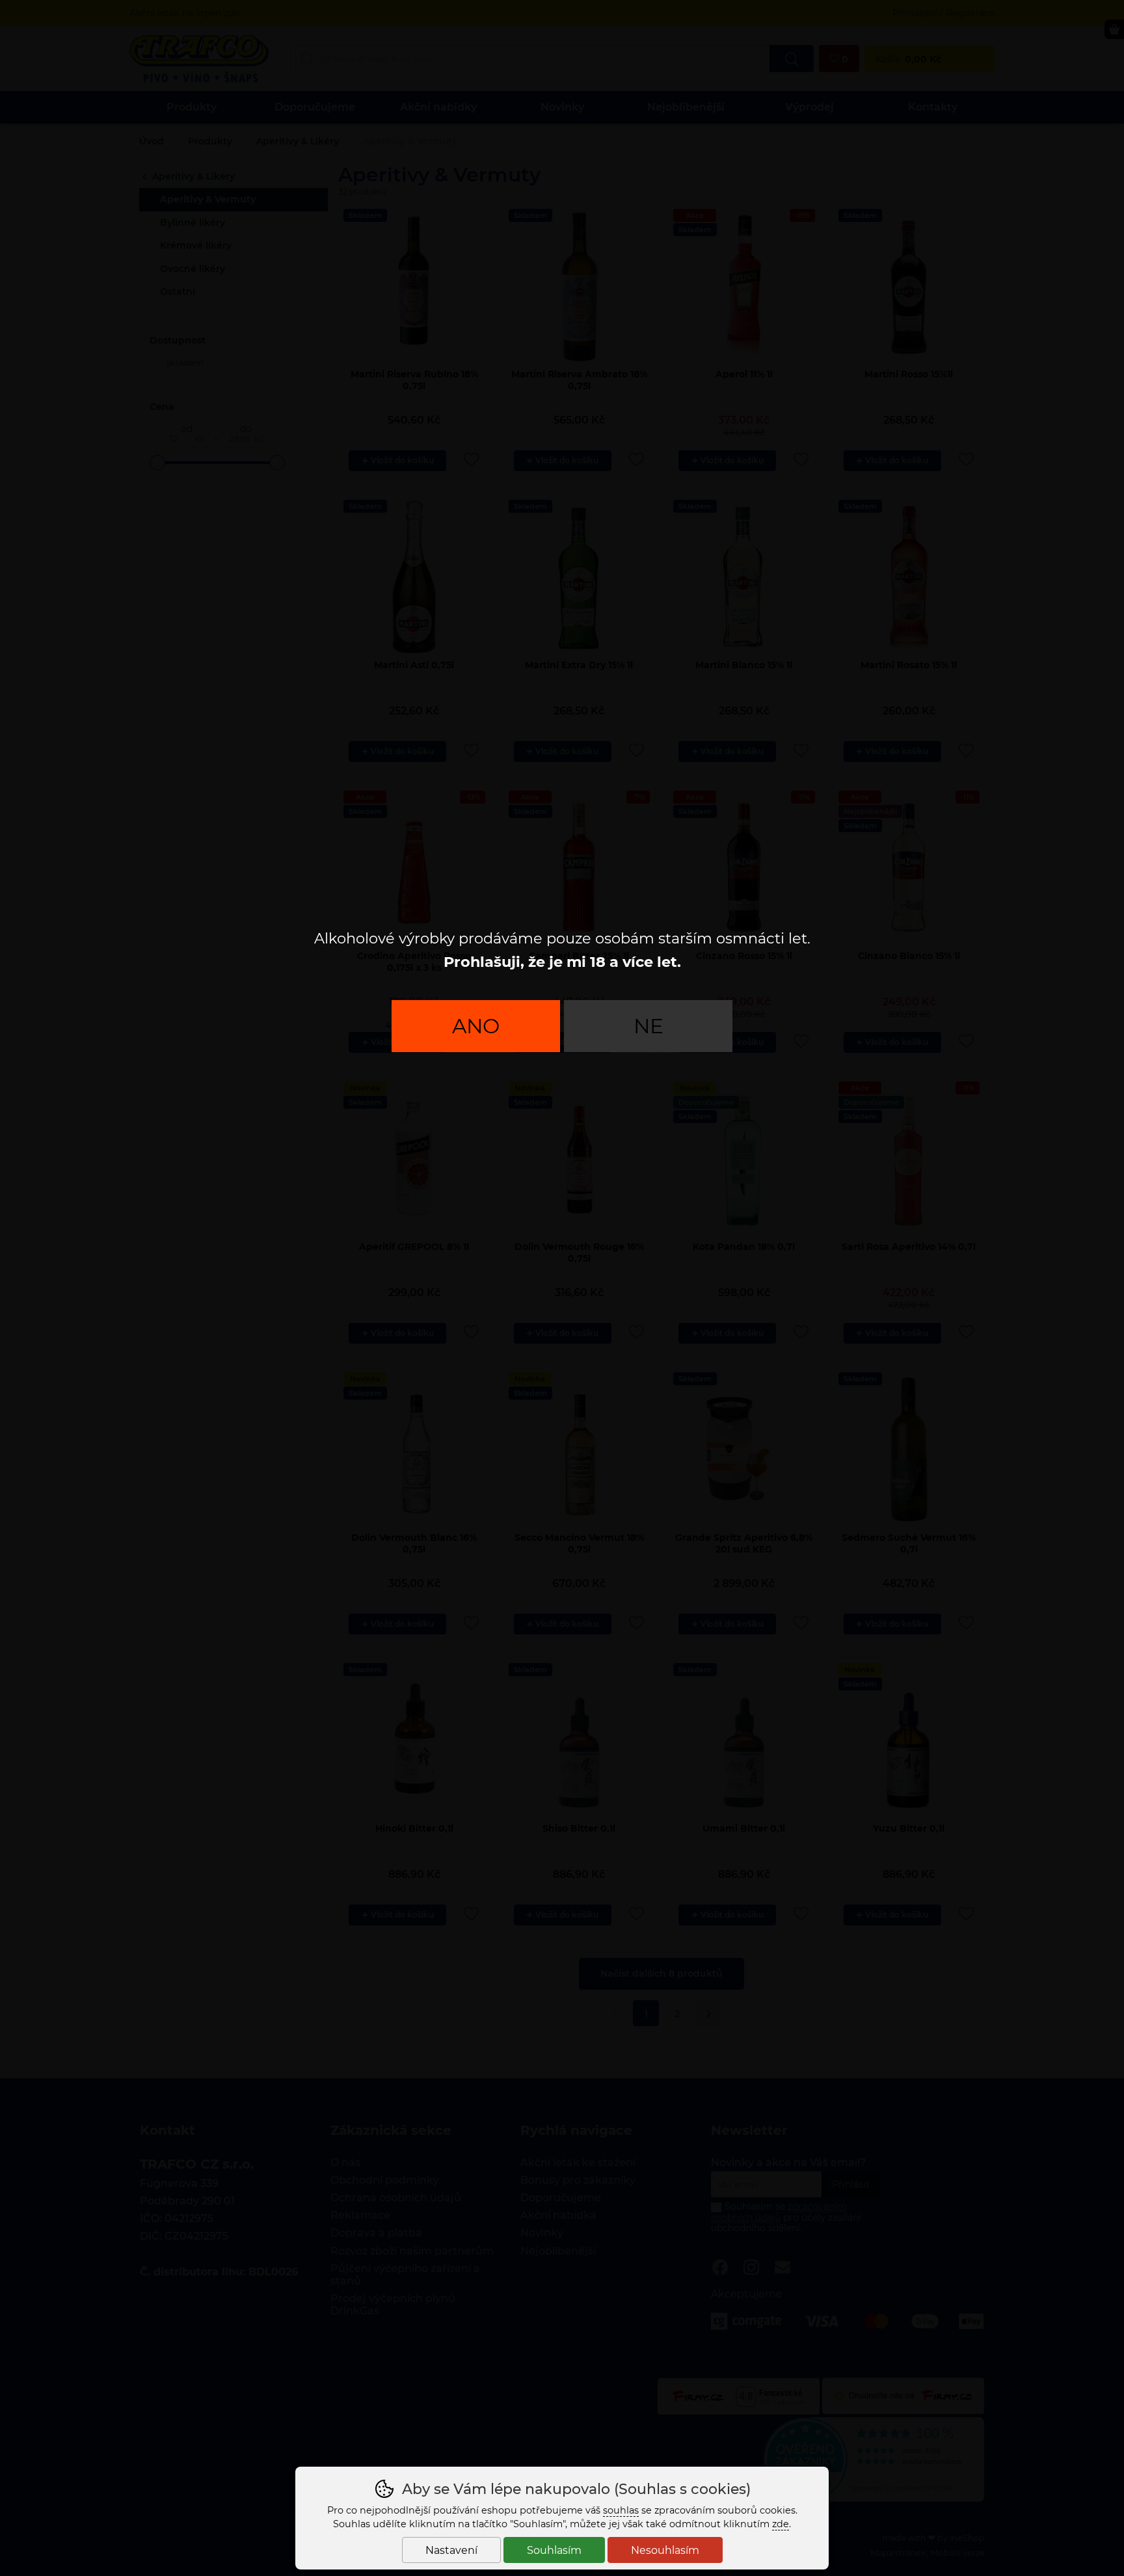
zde (781, 2524)
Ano (476, 1026)
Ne (649, 1026)
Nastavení (451, 2550)
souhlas (621, 2510)
